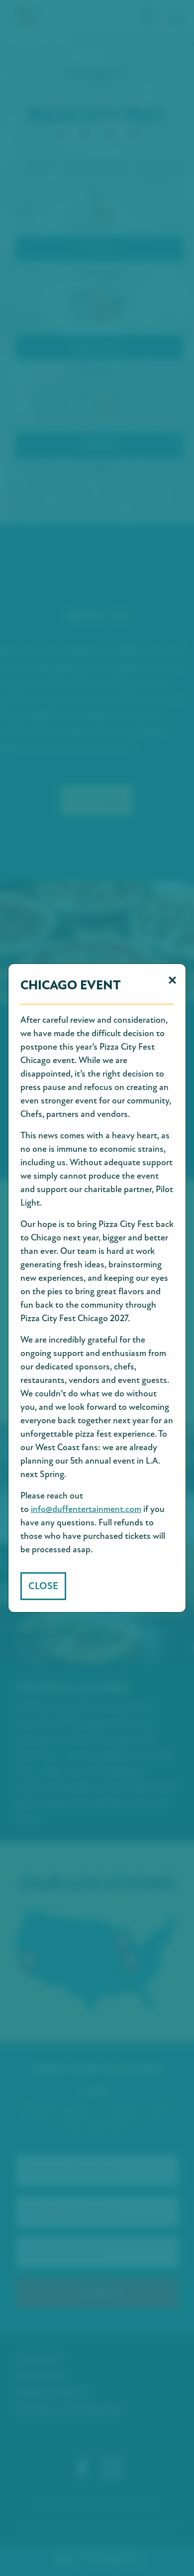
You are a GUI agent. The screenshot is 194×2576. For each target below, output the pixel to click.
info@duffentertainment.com (86, 1509)
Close (43, 1586)
